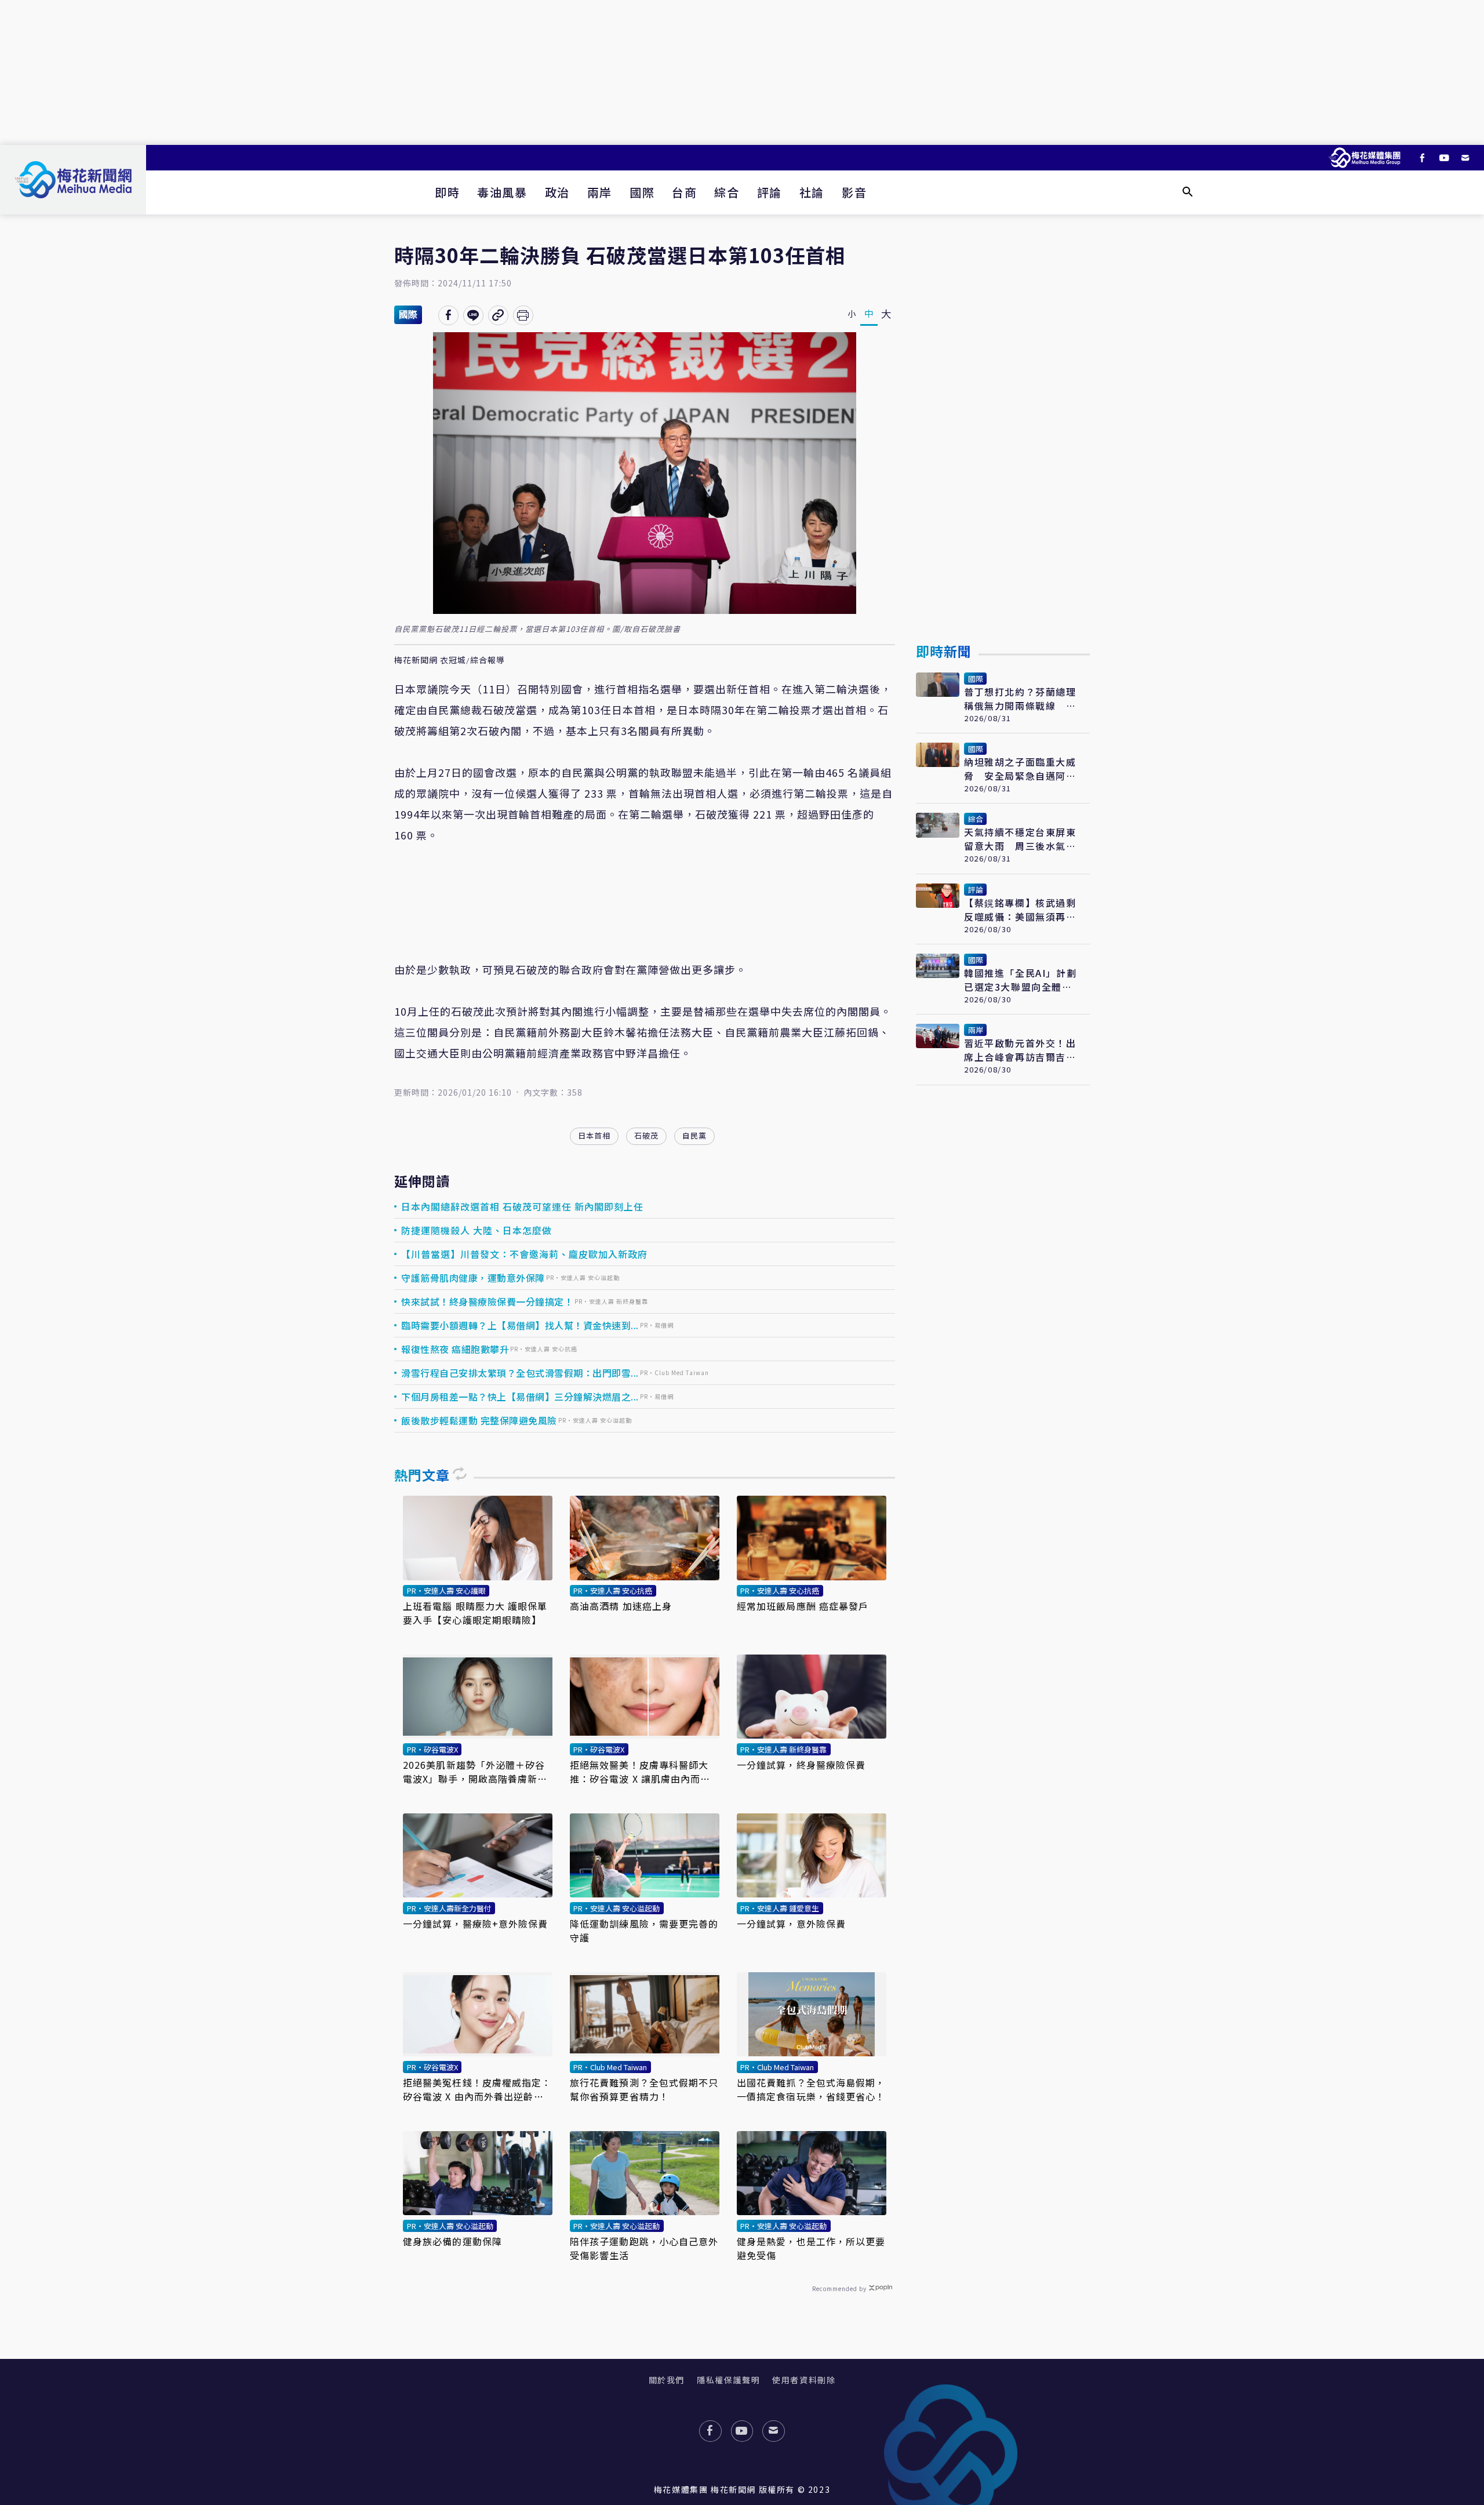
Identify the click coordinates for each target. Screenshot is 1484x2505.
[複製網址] (498, 315)
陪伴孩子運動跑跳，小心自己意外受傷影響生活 (644, 2248)
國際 (642, 192)
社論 (812, 192)
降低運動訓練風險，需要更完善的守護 (644, 1930)
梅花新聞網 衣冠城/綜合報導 (450, 660)
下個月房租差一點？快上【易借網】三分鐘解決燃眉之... (520, 1397)
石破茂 (646, 1135)
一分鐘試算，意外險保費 (791, 1924)
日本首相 (594, 1135)
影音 (854, 192)
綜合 (727, 192)
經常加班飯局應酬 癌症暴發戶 (803, 1606)
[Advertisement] (742, 72)
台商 (684, 192)
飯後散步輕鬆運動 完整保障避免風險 (479, 1420)
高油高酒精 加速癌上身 (621, 1606)
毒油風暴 (502, 192)
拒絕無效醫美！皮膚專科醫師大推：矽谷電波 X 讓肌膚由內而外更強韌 (640, 1772)
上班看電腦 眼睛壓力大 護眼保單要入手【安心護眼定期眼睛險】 (475, 1613)
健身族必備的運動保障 (452, 2241)
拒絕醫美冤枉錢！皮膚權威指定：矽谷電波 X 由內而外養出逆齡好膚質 (477, 2089)
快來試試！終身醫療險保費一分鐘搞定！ (487, 1301)
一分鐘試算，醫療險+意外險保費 (476, 1924)
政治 (557, 192)
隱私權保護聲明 (728, 2380)
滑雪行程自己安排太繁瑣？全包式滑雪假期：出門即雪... (520, 1373)
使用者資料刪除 (804, 2380)
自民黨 (694, 1135)
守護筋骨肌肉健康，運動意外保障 (473, 1278)
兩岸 (600, 192)
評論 (770, 192)
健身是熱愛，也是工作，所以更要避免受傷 (811, 2248)
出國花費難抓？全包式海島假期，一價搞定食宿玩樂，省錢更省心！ (811, 2089)
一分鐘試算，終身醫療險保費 (801, 1765)
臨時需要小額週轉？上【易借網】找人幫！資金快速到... (520, 1325)
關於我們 (667, 2380)
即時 (447, 192)
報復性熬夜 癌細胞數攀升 (455, 1349)
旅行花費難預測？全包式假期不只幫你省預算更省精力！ (644, 2089)
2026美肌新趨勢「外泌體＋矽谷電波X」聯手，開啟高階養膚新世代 (475, 1772)
